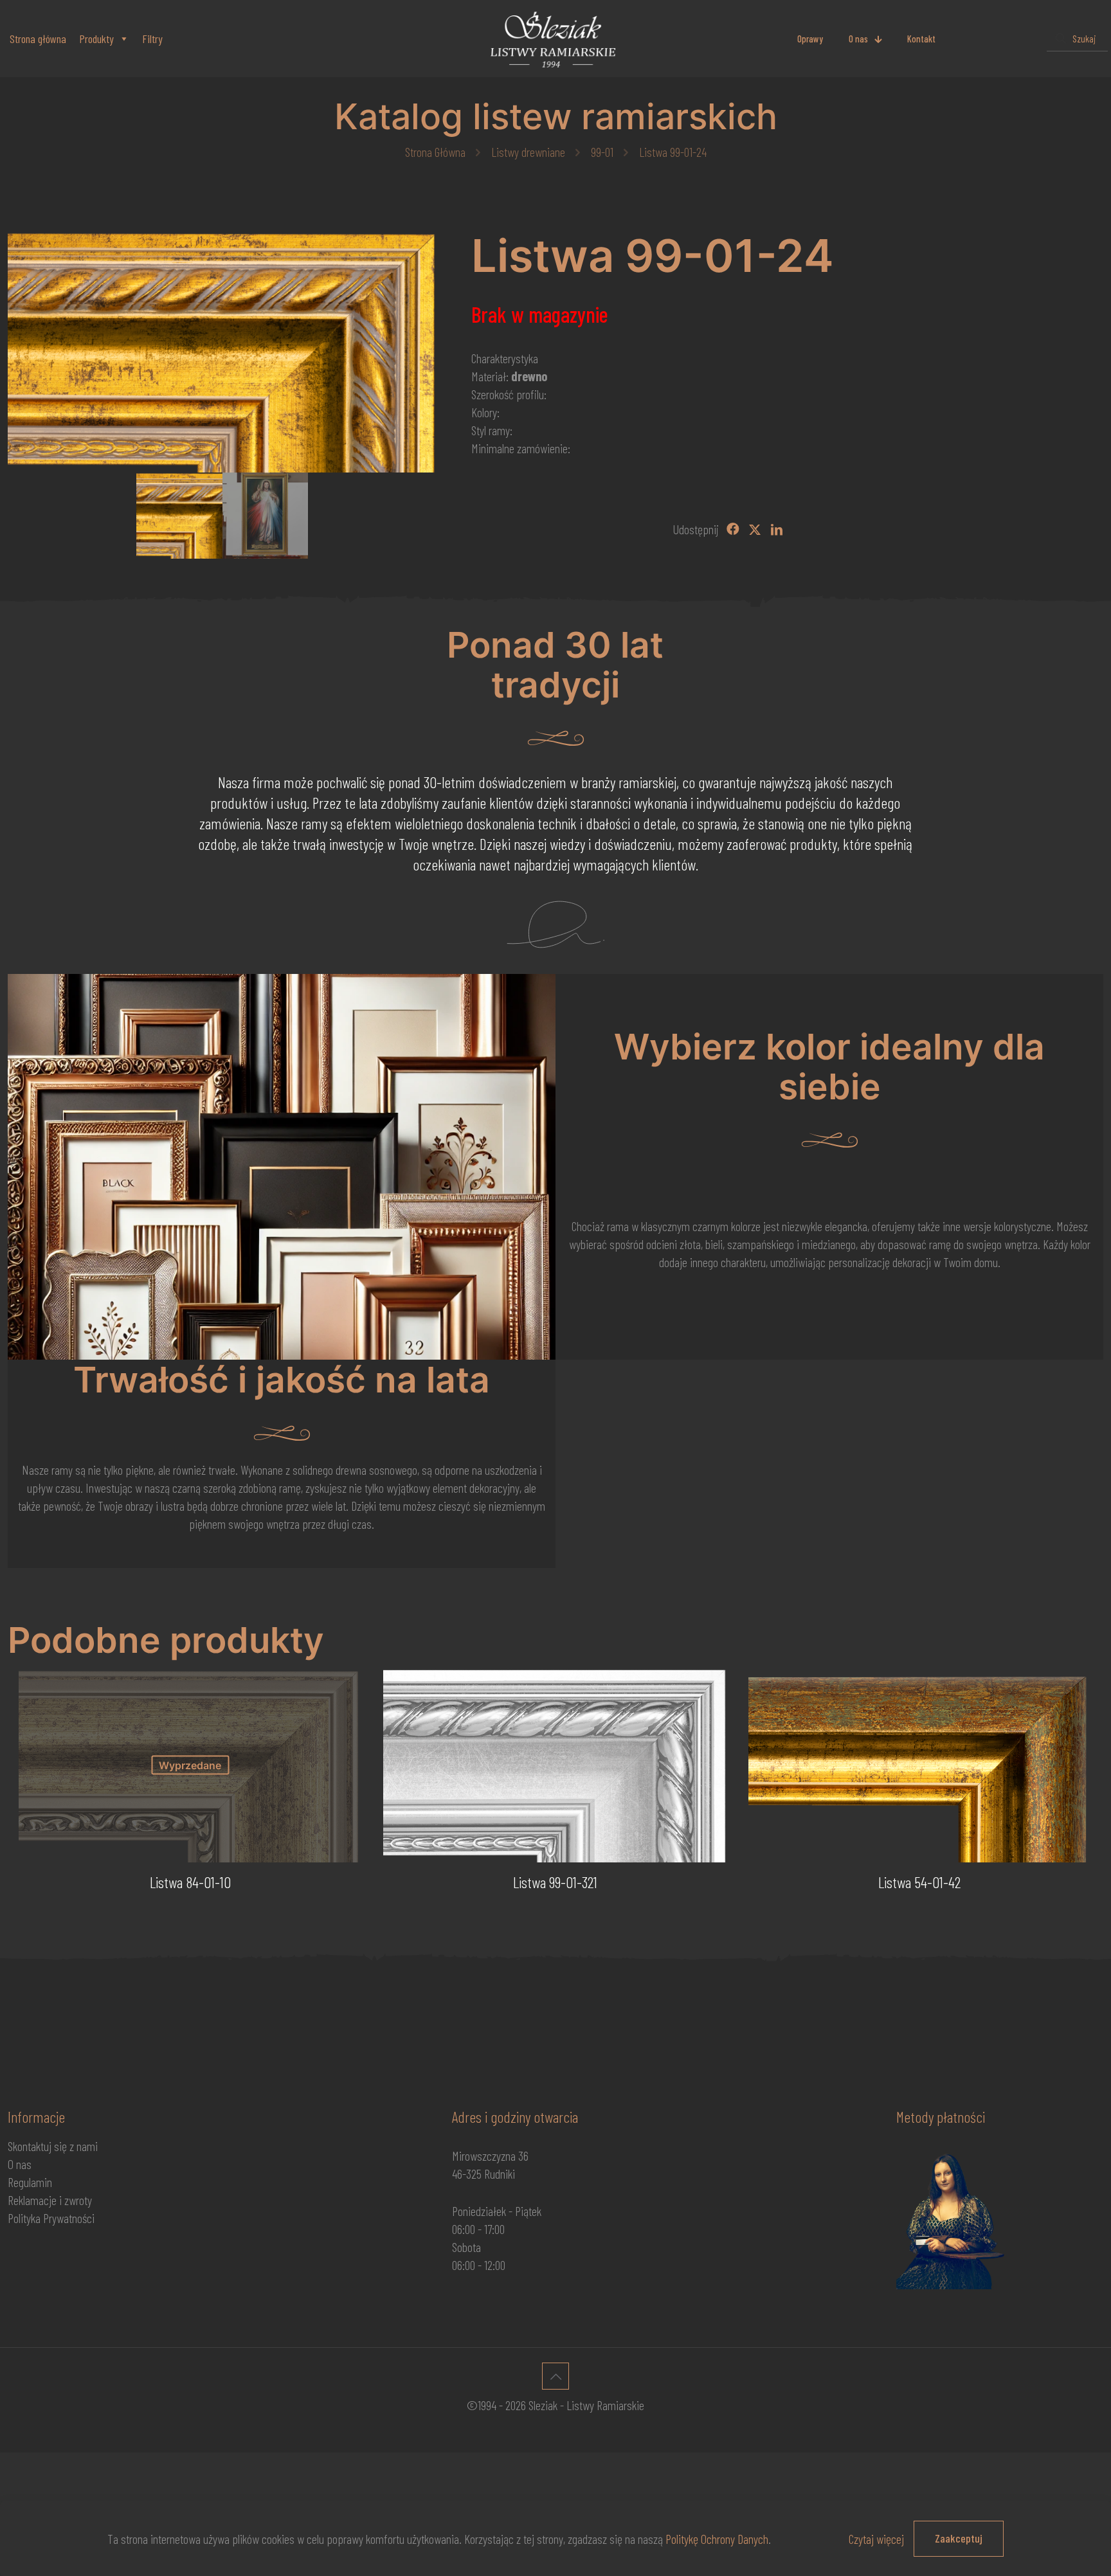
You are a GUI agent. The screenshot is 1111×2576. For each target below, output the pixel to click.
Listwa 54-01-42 (920, 1882)
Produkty (96, 39)
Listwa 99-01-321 (555, 1882)
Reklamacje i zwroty (50, 2200)
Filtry (152, 39)
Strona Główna (435, 152)
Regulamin (30, 2182)
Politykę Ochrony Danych (717, 2539)
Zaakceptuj (959, 2538)
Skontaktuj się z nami (53, 2146)
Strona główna (38, 39)
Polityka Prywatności (51, 2218)
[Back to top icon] (555, 2376)
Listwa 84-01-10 (190, 1882)
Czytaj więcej (876, 2539)
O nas (20, 2164)
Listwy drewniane (528, 152)
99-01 (602, 152)
